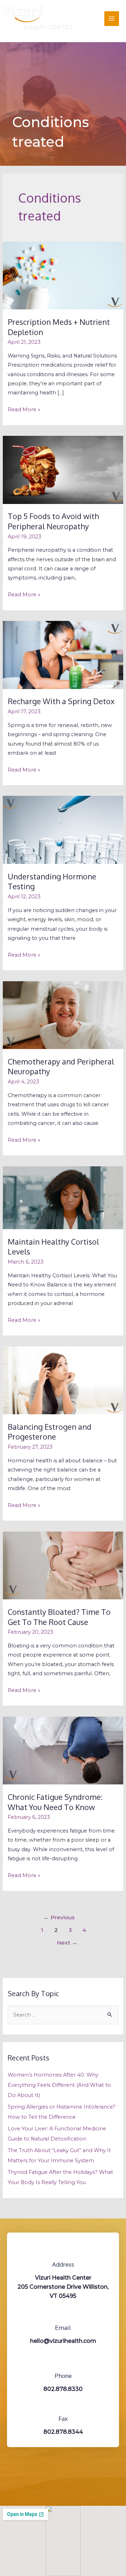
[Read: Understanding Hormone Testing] (63, 830)
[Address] (63, 2250)
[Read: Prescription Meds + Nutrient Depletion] (63, 275)
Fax (63, 2418)
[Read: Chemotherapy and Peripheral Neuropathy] (63, 1015)
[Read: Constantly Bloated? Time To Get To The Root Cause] (63, 1565)
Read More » (24, 409)
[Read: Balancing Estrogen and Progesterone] (63, 1380)
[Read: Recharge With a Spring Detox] (63, 655)
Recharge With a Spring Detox (61, 701)
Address (63, 2264)
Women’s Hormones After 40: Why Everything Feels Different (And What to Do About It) (59, 2085)
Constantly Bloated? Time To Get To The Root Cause (59, 1617)
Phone (63, 2376)
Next (67, 1943)
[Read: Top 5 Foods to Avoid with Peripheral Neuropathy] (63, 470)
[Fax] (63, 2405)
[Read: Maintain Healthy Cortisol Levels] (63, 1197)
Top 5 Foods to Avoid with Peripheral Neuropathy (53, 521)
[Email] (63, 2314)
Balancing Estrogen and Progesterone (50, 1432)
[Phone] (63, 2362)
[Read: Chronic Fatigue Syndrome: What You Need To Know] (63, 1750)
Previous (59, 1917)
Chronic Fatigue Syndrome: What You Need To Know (55, 1802)
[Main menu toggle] (112, 19)
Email (63, 2328)
